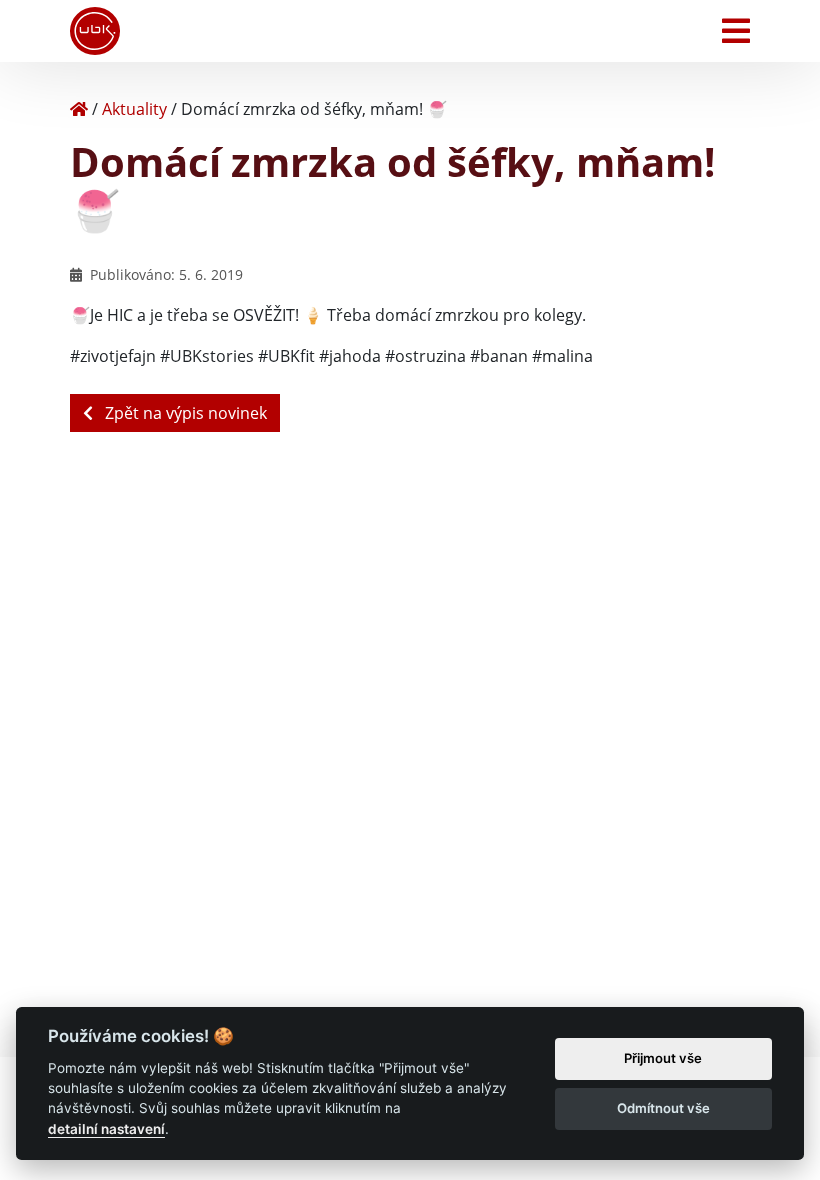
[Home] (79, 109)
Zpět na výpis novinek (184, 413)
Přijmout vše (663, 1058)
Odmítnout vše (663, 1108)
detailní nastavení (106, 1129)
